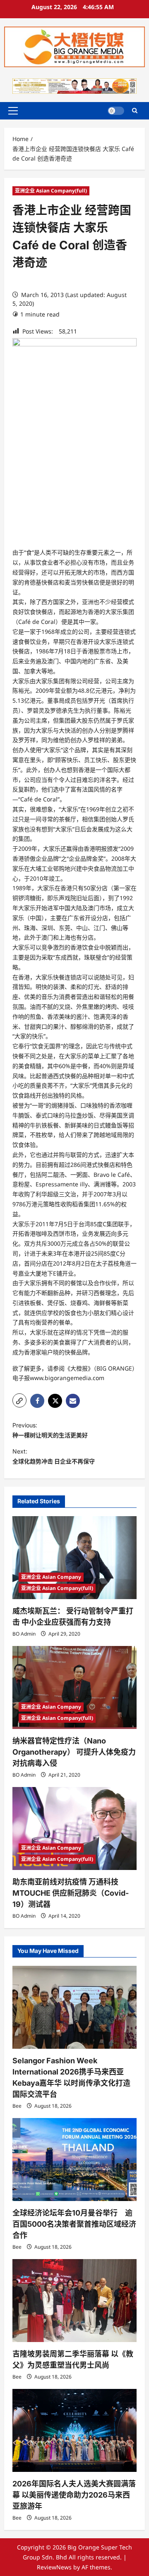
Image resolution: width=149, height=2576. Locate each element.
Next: (54, 1456)
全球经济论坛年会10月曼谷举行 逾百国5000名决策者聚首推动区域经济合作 (74, 2224)
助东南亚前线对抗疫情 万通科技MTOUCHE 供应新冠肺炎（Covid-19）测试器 (71, 1893)
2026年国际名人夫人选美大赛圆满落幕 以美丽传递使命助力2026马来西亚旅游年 (74, 2495)
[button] (13, 111)
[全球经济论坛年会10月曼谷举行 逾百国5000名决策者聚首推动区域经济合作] (74, 2160)
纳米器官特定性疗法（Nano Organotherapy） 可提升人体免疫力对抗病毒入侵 (74, 1752)
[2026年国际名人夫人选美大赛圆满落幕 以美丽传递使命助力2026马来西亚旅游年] (74, 2430)
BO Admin (24, 1634)
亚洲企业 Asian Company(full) (51, 191)
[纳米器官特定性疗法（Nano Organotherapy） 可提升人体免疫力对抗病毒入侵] (74, 1687)
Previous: (50, 1430)
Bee (17, 2106)
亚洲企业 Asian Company (51, 1577)
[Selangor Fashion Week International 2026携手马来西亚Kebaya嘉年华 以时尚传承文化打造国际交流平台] (74, 2007)
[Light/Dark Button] (116, 111)
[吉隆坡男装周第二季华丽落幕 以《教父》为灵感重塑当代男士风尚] (74, 2301)
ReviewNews (54, 2567)
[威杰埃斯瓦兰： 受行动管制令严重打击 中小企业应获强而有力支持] (74, 1558)
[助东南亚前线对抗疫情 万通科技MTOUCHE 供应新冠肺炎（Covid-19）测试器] (74, 1829)
